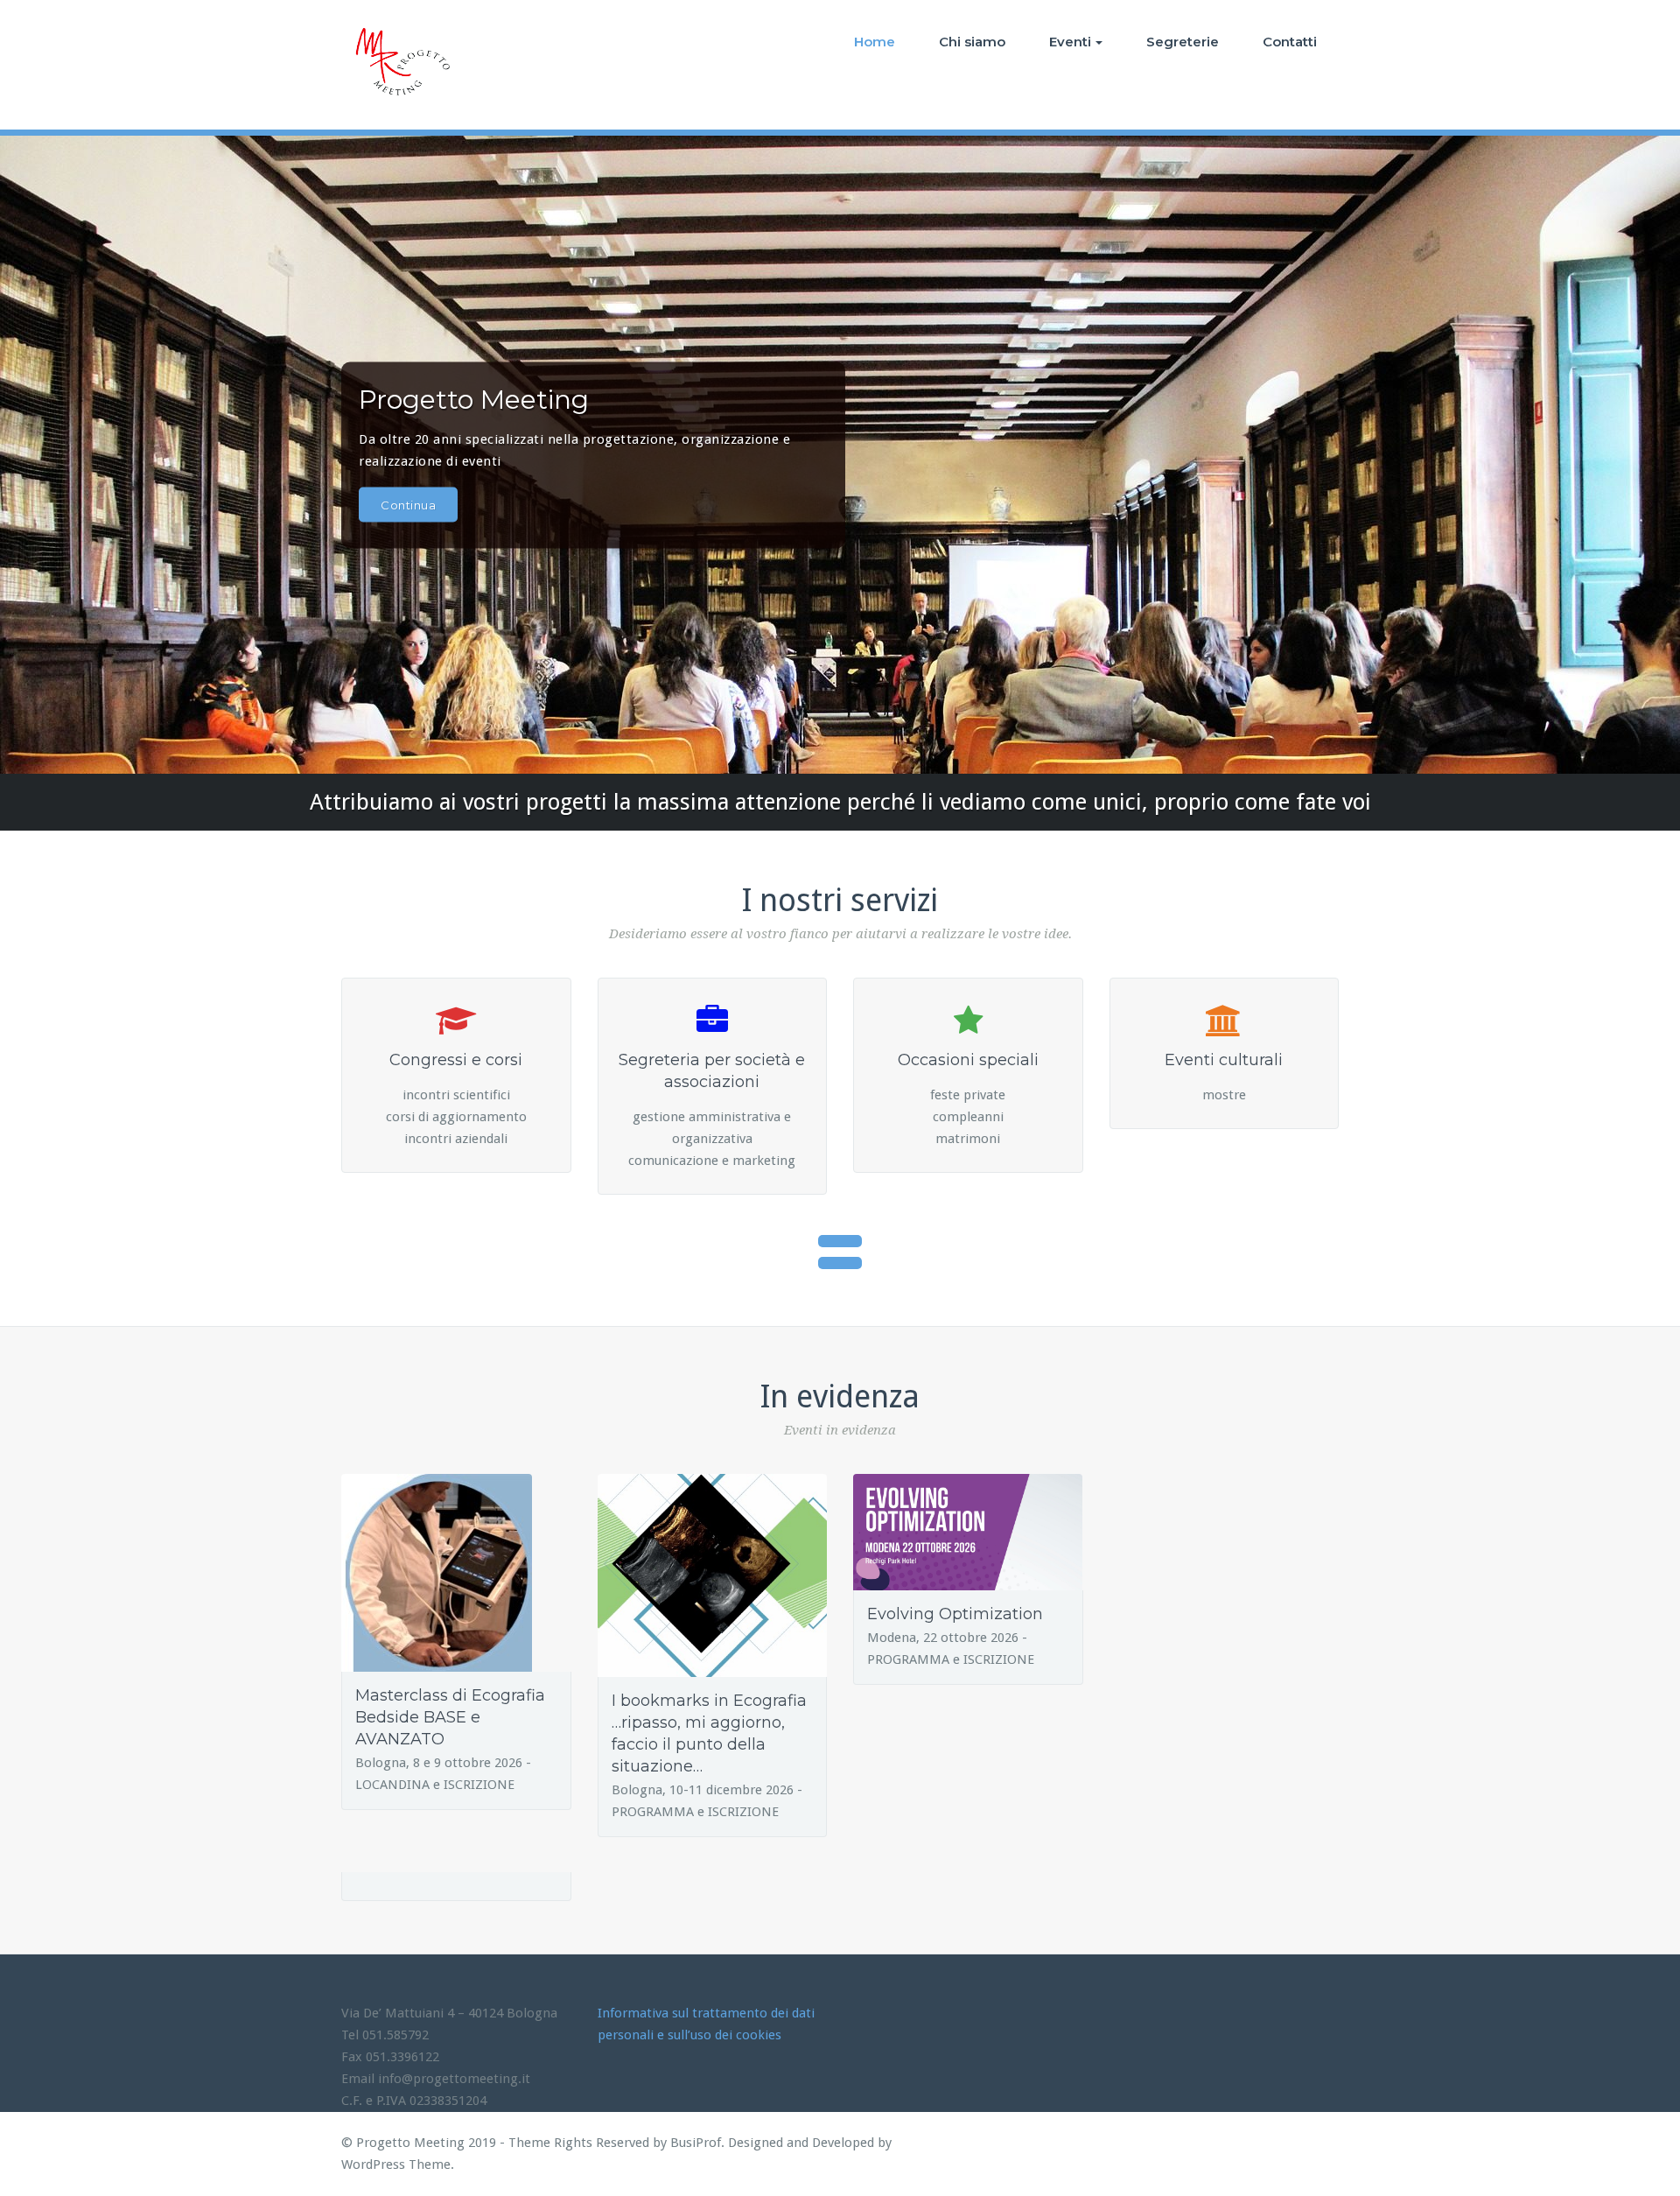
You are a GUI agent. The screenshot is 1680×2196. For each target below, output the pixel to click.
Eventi (1070, 42)
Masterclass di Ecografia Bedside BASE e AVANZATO (450, 1717)
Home (875, 42)
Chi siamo (972, 42)
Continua (408, 504)
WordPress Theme (396, 2164)
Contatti (1290, 42)
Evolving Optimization (955, 1614)
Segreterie (1183, 42)
